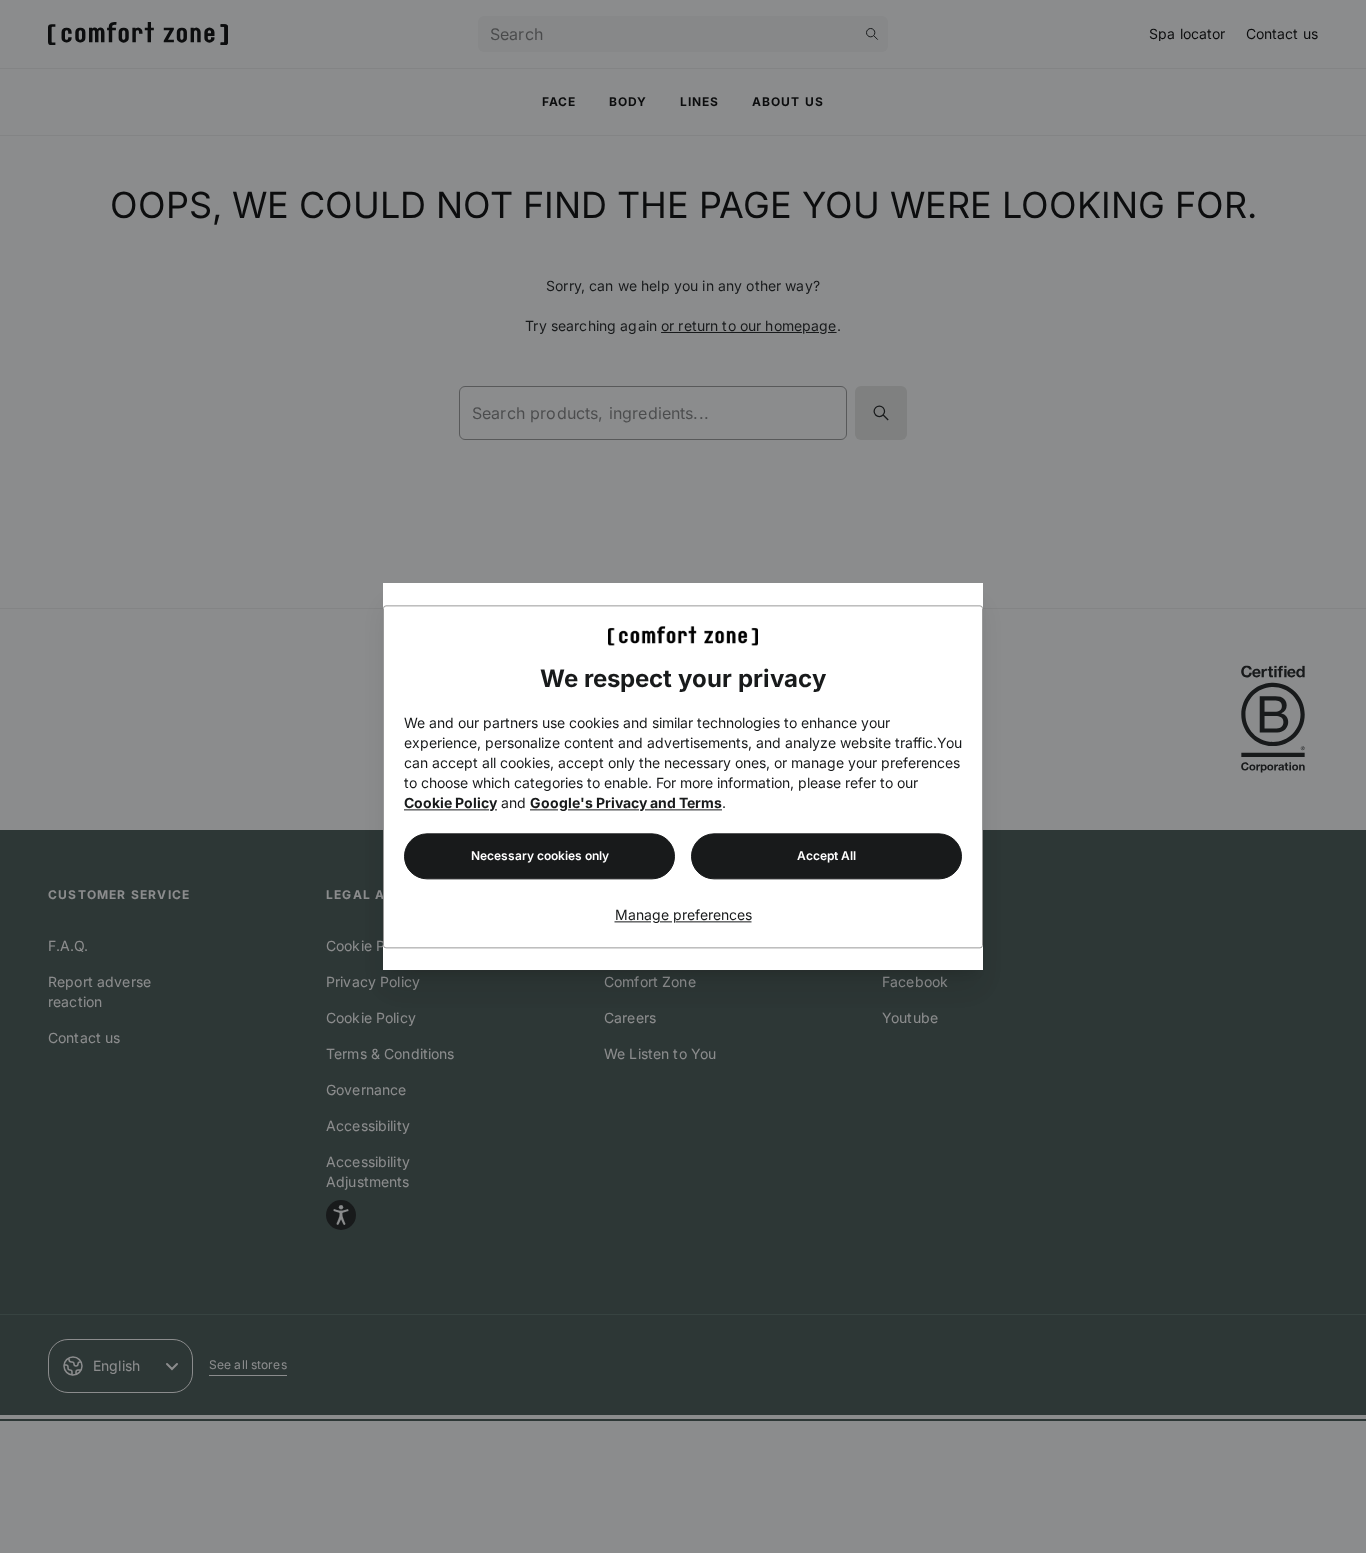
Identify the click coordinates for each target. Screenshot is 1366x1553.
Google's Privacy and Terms (626, 802)
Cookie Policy (450, 802)
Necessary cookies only (540, 855)
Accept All (826, 855)
